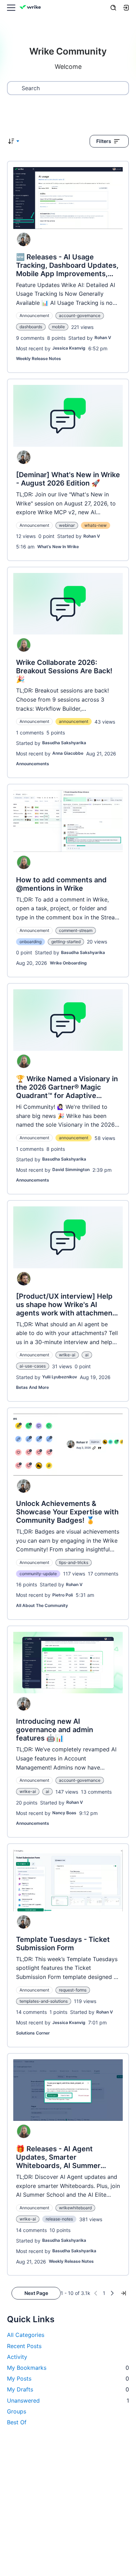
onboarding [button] (31, 942)
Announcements (33, 764)
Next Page (36, 2293)
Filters (104, 141)
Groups (17, 2411)
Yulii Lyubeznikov (60, 1377)
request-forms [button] (73, 1990)
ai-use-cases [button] (33, 1366)
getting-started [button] (66, 942)
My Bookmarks (68, 2368)
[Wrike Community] (31, 8)
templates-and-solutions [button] (44, 2001)
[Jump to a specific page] (123, 2293)
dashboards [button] (31, 327)
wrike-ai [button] (67, 1355)
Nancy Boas (64, 1813)
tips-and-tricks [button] (74, 1562)
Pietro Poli (63, 1595)
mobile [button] (58, 327)
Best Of (17, 2422)
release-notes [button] (59, 2219)
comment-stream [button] (76, 930)
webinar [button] (67, 525)
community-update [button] (38, 1574)
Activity (17, 2357)
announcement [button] (74, 721)
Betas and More (32, 1387)
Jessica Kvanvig (69, 348)
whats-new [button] (96, 525)
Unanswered (68, 2401)
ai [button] (87, 1355)
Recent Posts (24, 2346)
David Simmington (71, 1169)
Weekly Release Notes (39, 358)
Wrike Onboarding (68, 963)
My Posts (68, 2378)
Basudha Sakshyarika (64, 743)
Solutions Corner (33, 2033)
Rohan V (103, 338)
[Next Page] (112, 2293)
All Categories (26, 2335)
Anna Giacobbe (68, 753)
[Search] (113, 8)
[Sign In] (126, 8)
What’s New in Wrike (58, 547)
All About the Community (42, 1605)
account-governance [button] (80, 315)
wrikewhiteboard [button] (75, 2208)
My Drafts (68, 2389)
